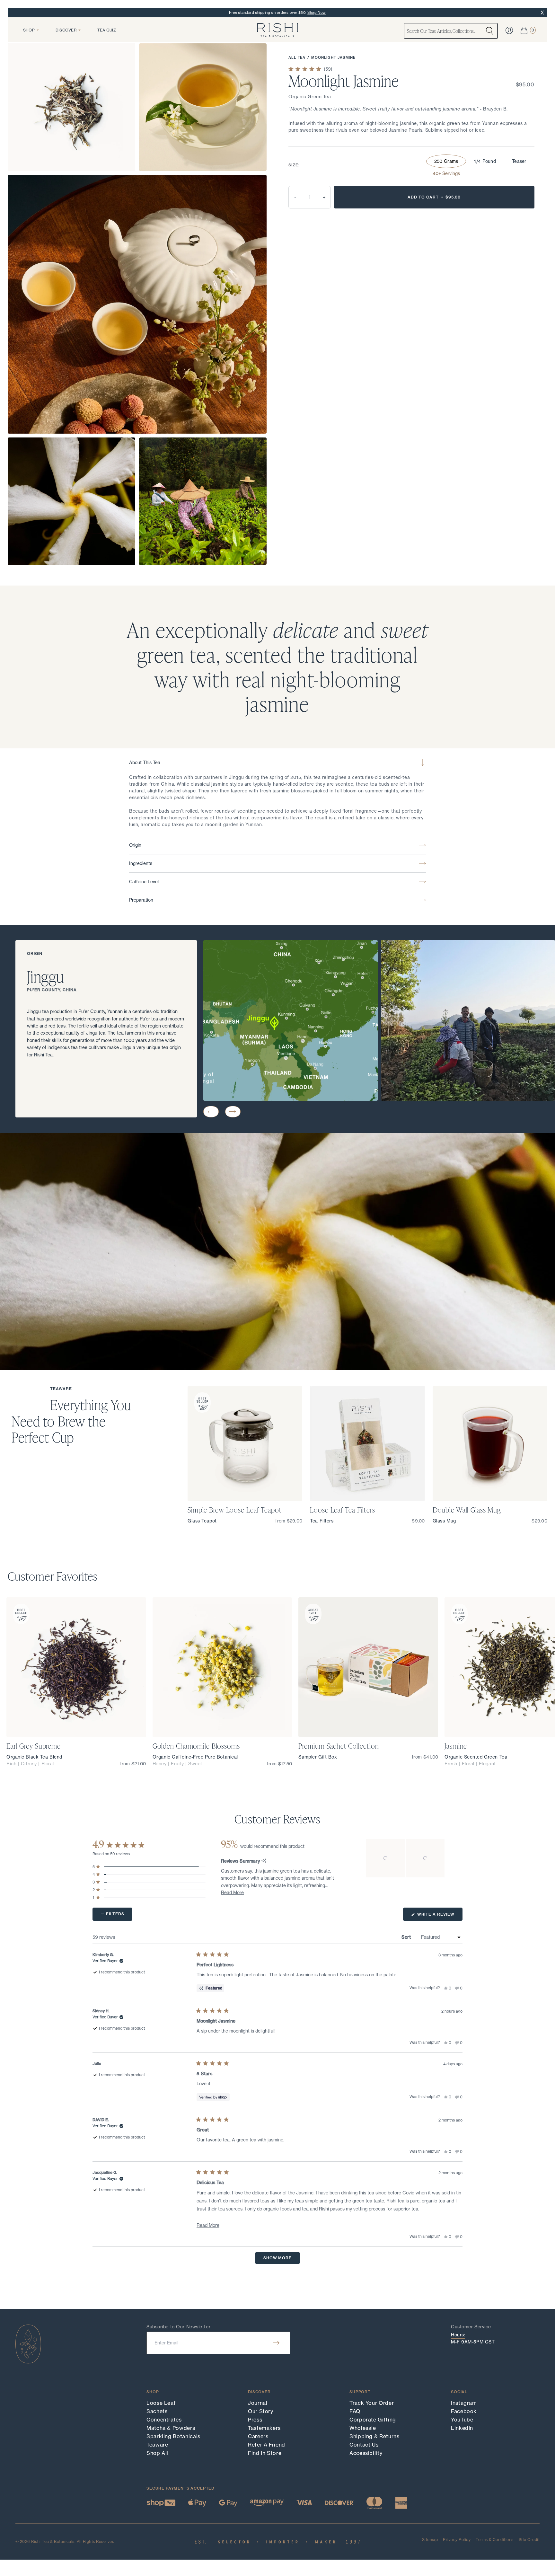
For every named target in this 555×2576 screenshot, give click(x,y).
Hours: (458, 2335)
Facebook (464, 2411)
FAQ (355, 2411)
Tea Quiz (107, 30)
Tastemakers (264, 2428)
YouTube (462, 2420)
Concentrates (164, 2420)
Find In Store (265, 2453)
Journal (258, 2403)
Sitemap (430, 2540)
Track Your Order (372, 2403)
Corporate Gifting (373, 2420)
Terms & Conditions (495, 2540)
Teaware (157, 2445)
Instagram (464, 2403)
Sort (407, 1937)
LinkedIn (462, 2428)
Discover (66, 30)
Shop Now (317, 13)
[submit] (276, 2343)
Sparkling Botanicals (173, 2436)
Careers (258, 2436)
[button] (211, 1112)
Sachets (157, 2411)
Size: (294, 165)
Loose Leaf (161, 2403)
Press (255, 2420)
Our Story (261, 2411)
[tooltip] (264, 1861)
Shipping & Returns (374, 2436)
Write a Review (439, 1916)
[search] (489, 31)
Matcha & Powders (171, 2428)
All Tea (297, 57)
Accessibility (366, 2453)
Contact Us (364, 2445)
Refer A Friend (267, 2445)
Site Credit (529, 2540)
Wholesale (363, 2428)
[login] (509, 30)
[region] (406, 1858)
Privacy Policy (457, 2540)
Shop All (157, 2453)
